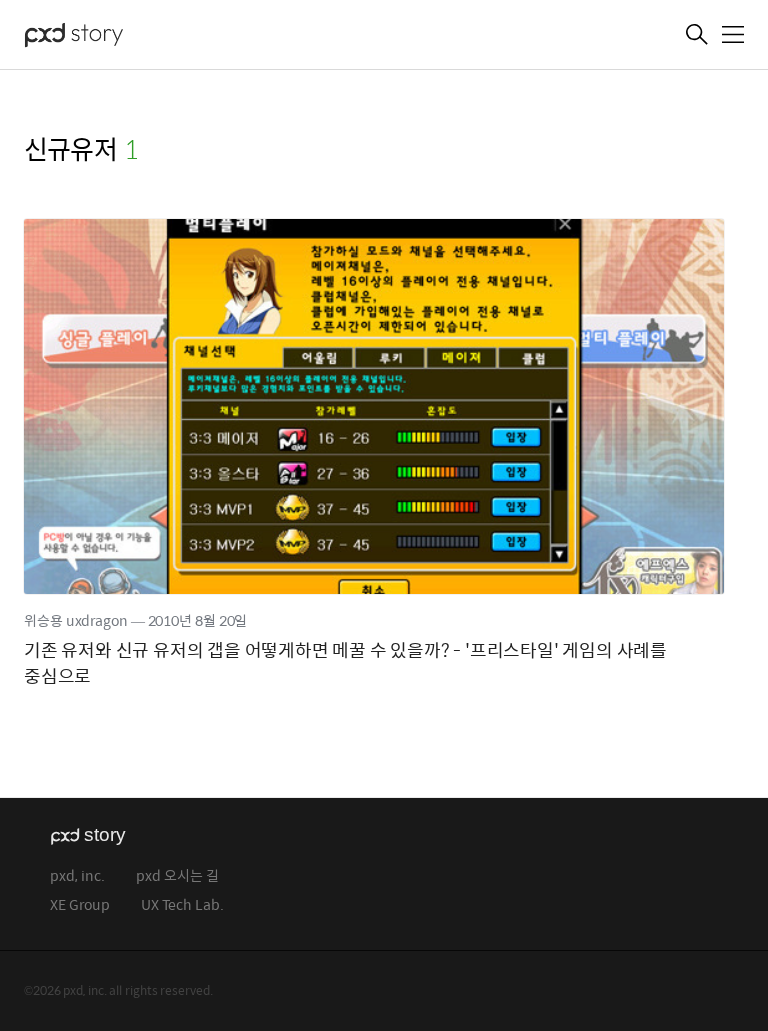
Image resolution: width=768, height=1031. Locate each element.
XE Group (80, 905)
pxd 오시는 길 (177, 876)
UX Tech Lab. (182, 905)
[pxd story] (124, 37)
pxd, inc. (77, 876)
